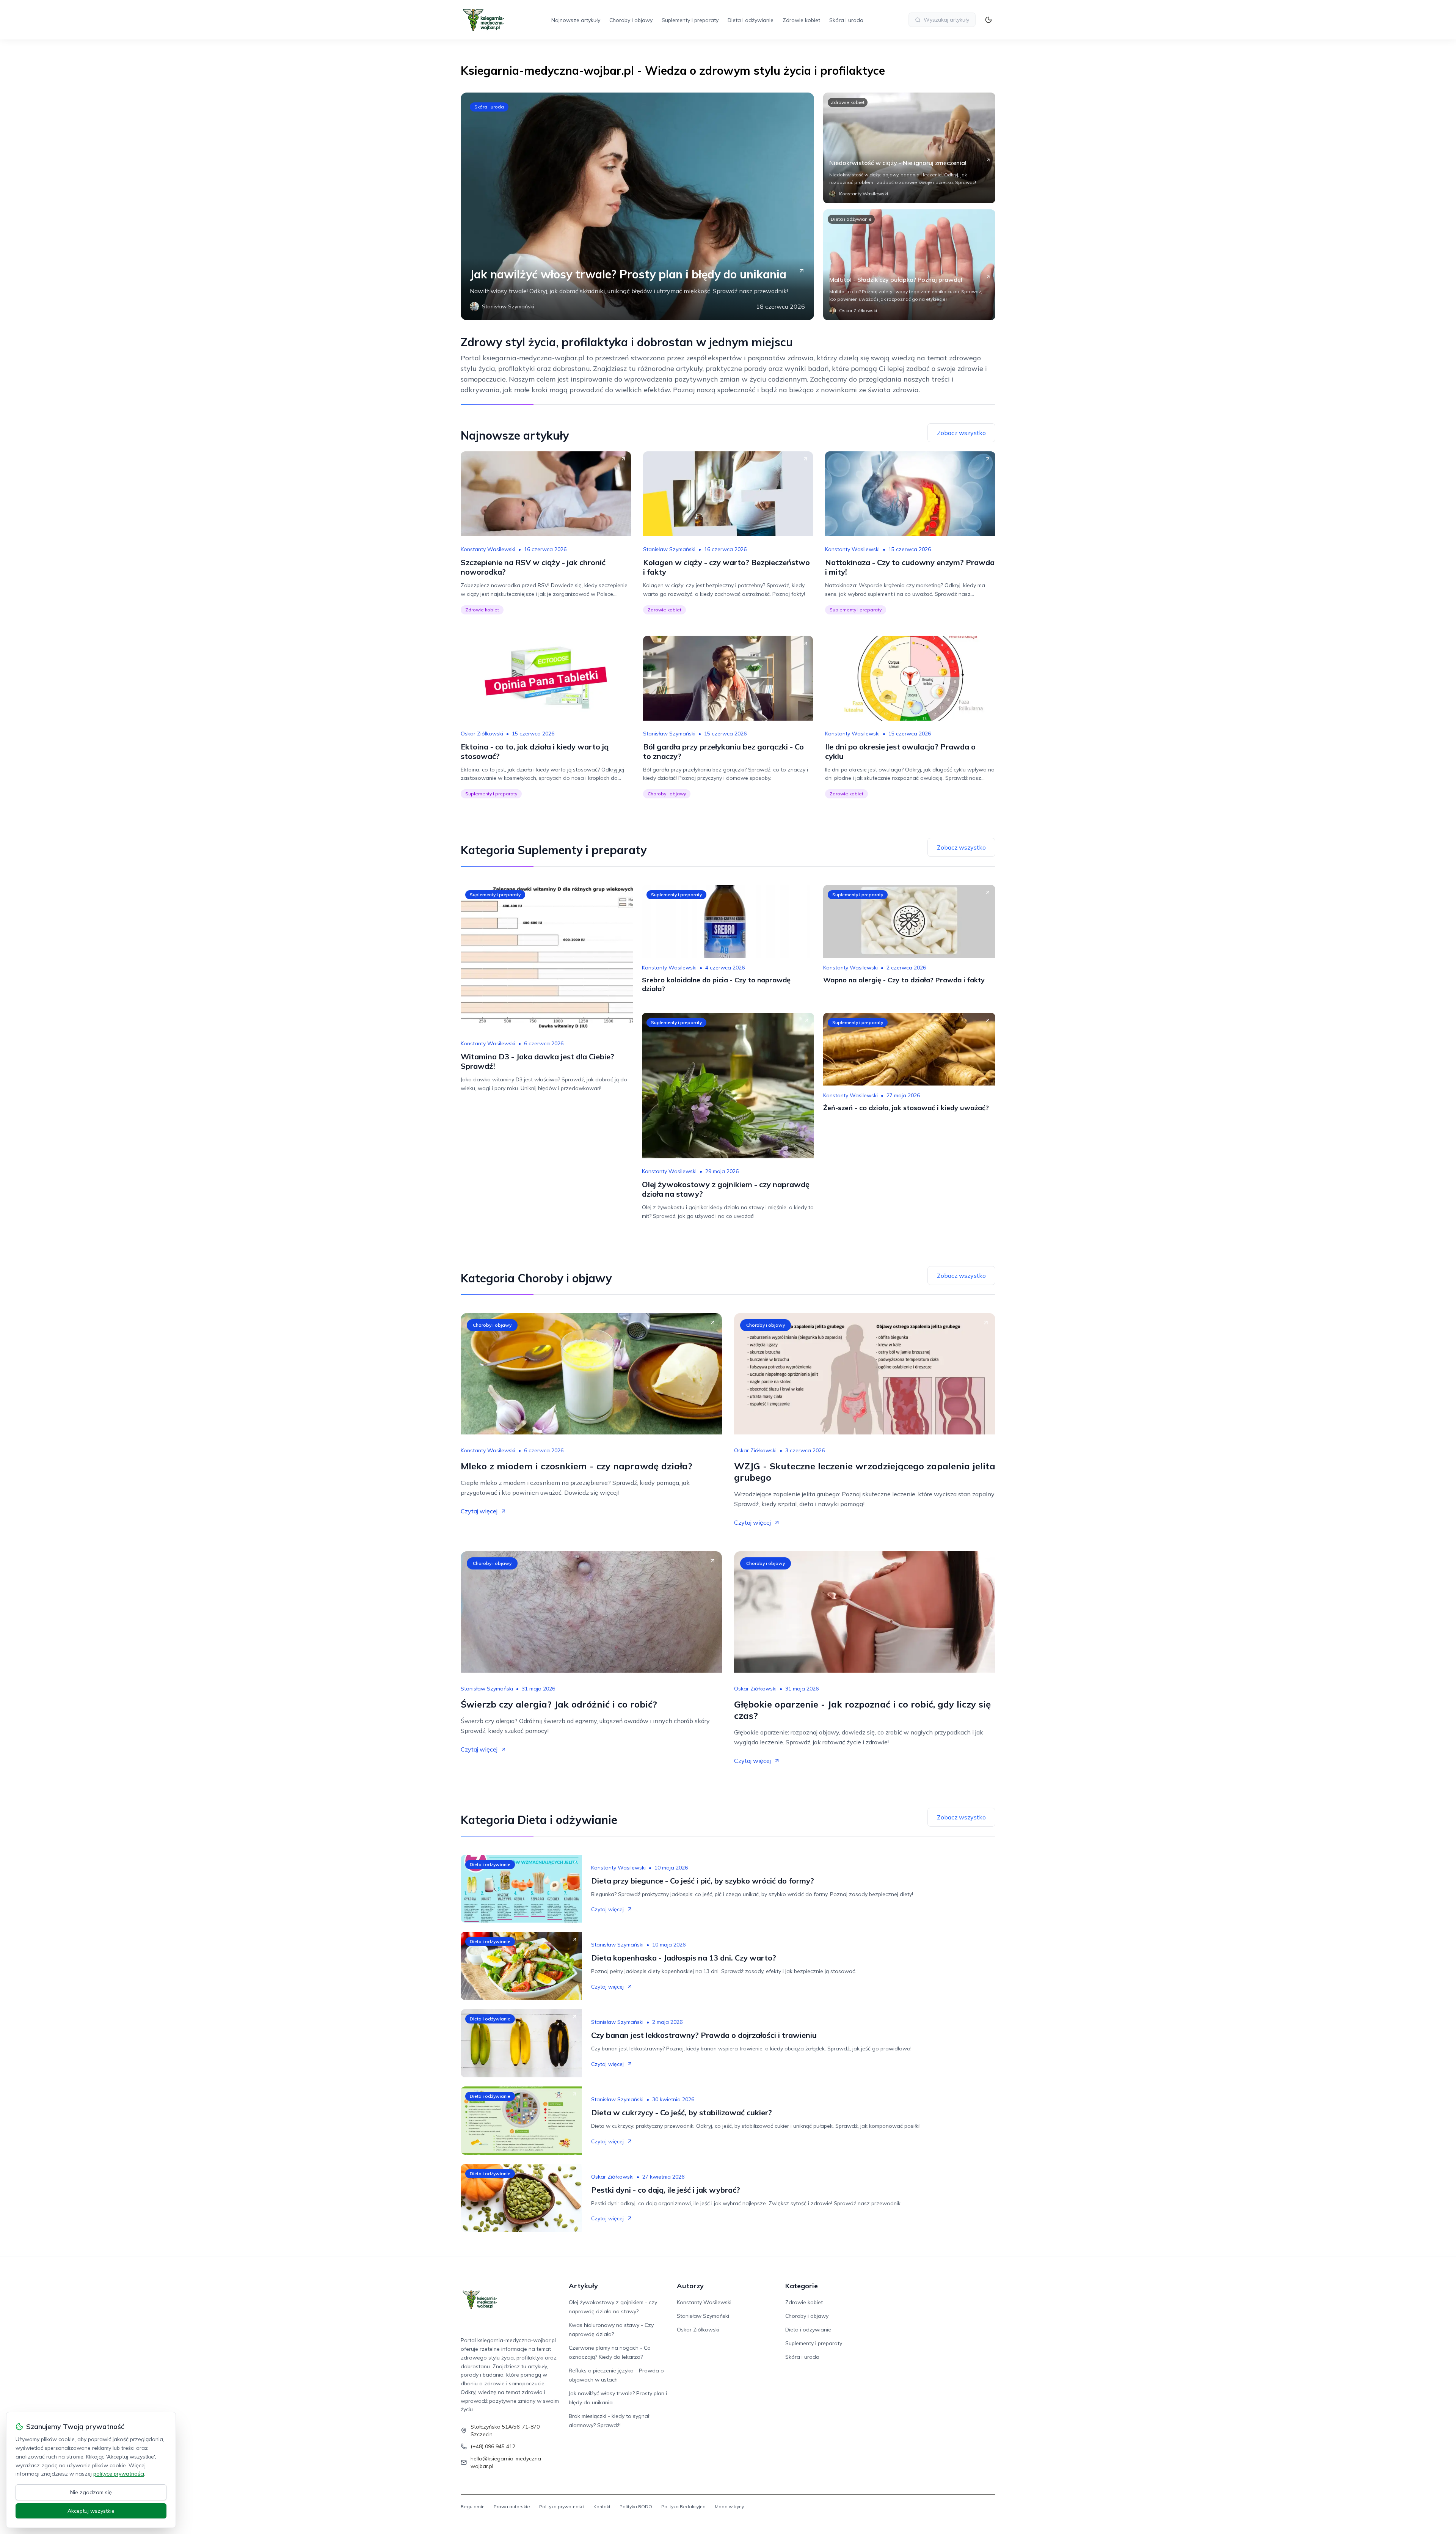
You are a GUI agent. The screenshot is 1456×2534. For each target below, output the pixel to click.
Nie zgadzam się (91, 2492)
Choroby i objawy (631, 20)
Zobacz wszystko (961, 433)
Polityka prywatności (562, 2507)
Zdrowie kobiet (801, 20)
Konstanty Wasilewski (488, 549)
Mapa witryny (729, 2507)
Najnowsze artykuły (576, 20)
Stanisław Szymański (669, 549)
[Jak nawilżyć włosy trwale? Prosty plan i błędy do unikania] (637, 206)
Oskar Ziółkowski (482, 734)
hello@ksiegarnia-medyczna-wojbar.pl (507, 2462)
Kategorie (802, 2286)
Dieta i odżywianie (751, 20)
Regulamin (473, 2507)
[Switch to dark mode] (988, 20)
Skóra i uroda (846, 20)
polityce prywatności (119, 2474)
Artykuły (583, 2286)
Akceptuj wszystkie (91, 2511)
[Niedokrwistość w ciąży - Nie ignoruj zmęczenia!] (909, 148)
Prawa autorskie (512, 2507)
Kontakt (602, 2507)
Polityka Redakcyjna (683, 2507)
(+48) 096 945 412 (493, 2446)
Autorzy (690, 2286)
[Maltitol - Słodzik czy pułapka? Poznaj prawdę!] (909, 265)
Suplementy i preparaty (690, 20)
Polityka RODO (636, 2507)
